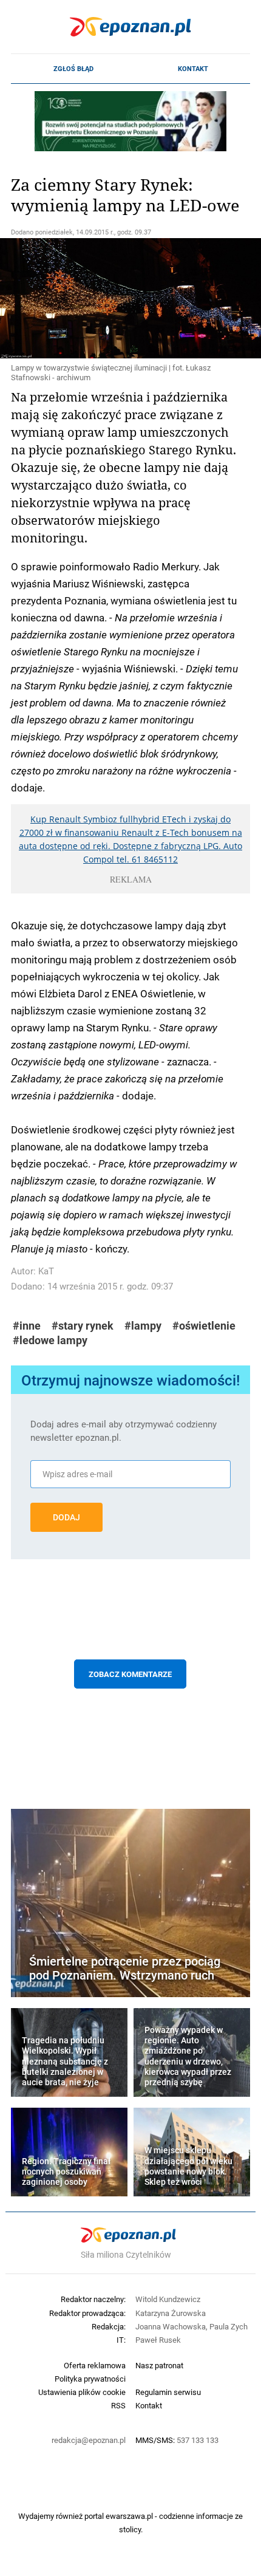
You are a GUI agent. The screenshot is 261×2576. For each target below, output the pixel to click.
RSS (118, 2405)
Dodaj (66, 1517)
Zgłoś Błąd (73, 69)
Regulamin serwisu (168, 2392)
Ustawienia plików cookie (82, 2392)
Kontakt (193, 69)
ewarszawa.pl (129, 2516)
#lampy (143, 1326)
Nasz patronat (159, 2365)
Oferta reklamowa (95, 2365)
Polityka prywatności (90, 2379)
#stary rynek (83, 1326)
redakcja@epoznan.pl (89, 2440)
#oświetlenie (204, 1326)
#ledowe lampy (50, 1340)
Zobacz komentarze (130, 1674)
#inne (27, 1326)
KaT (46, 1271)
